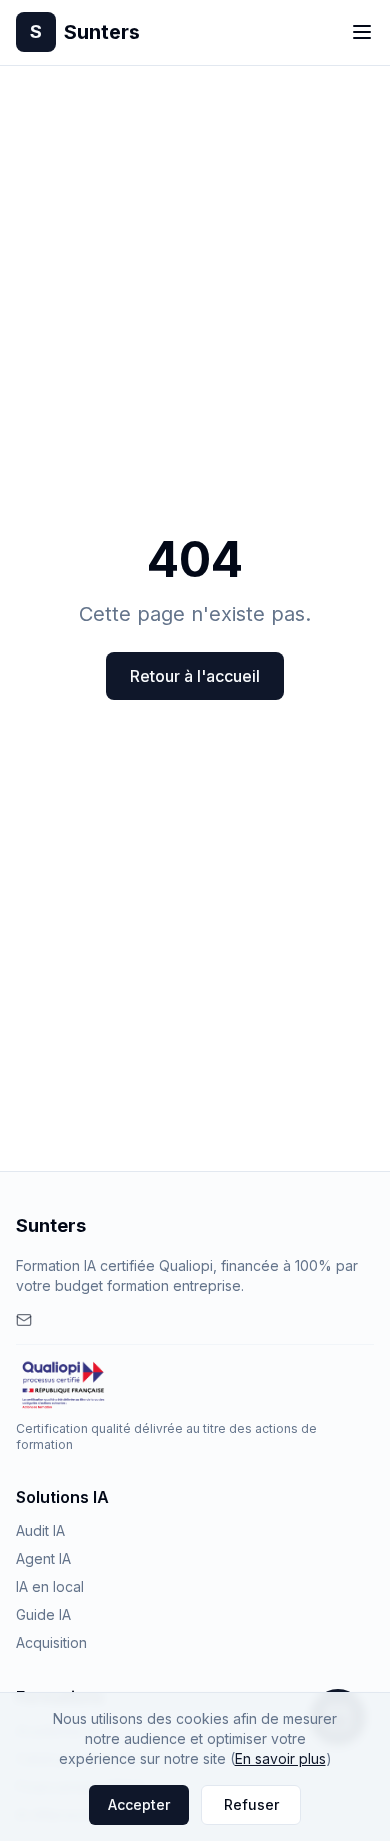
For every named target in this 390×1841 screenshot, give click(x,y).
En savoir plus (280, 1758)
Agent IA (43, 1558)
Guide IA (43, 1614)
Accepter (139, 1804)
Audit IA (40, 1530)
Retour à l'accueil (195, 676)
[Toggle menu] (362, 32)
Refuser (251, 1804)
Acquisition (51, 1642)
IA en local (50, 1586)
